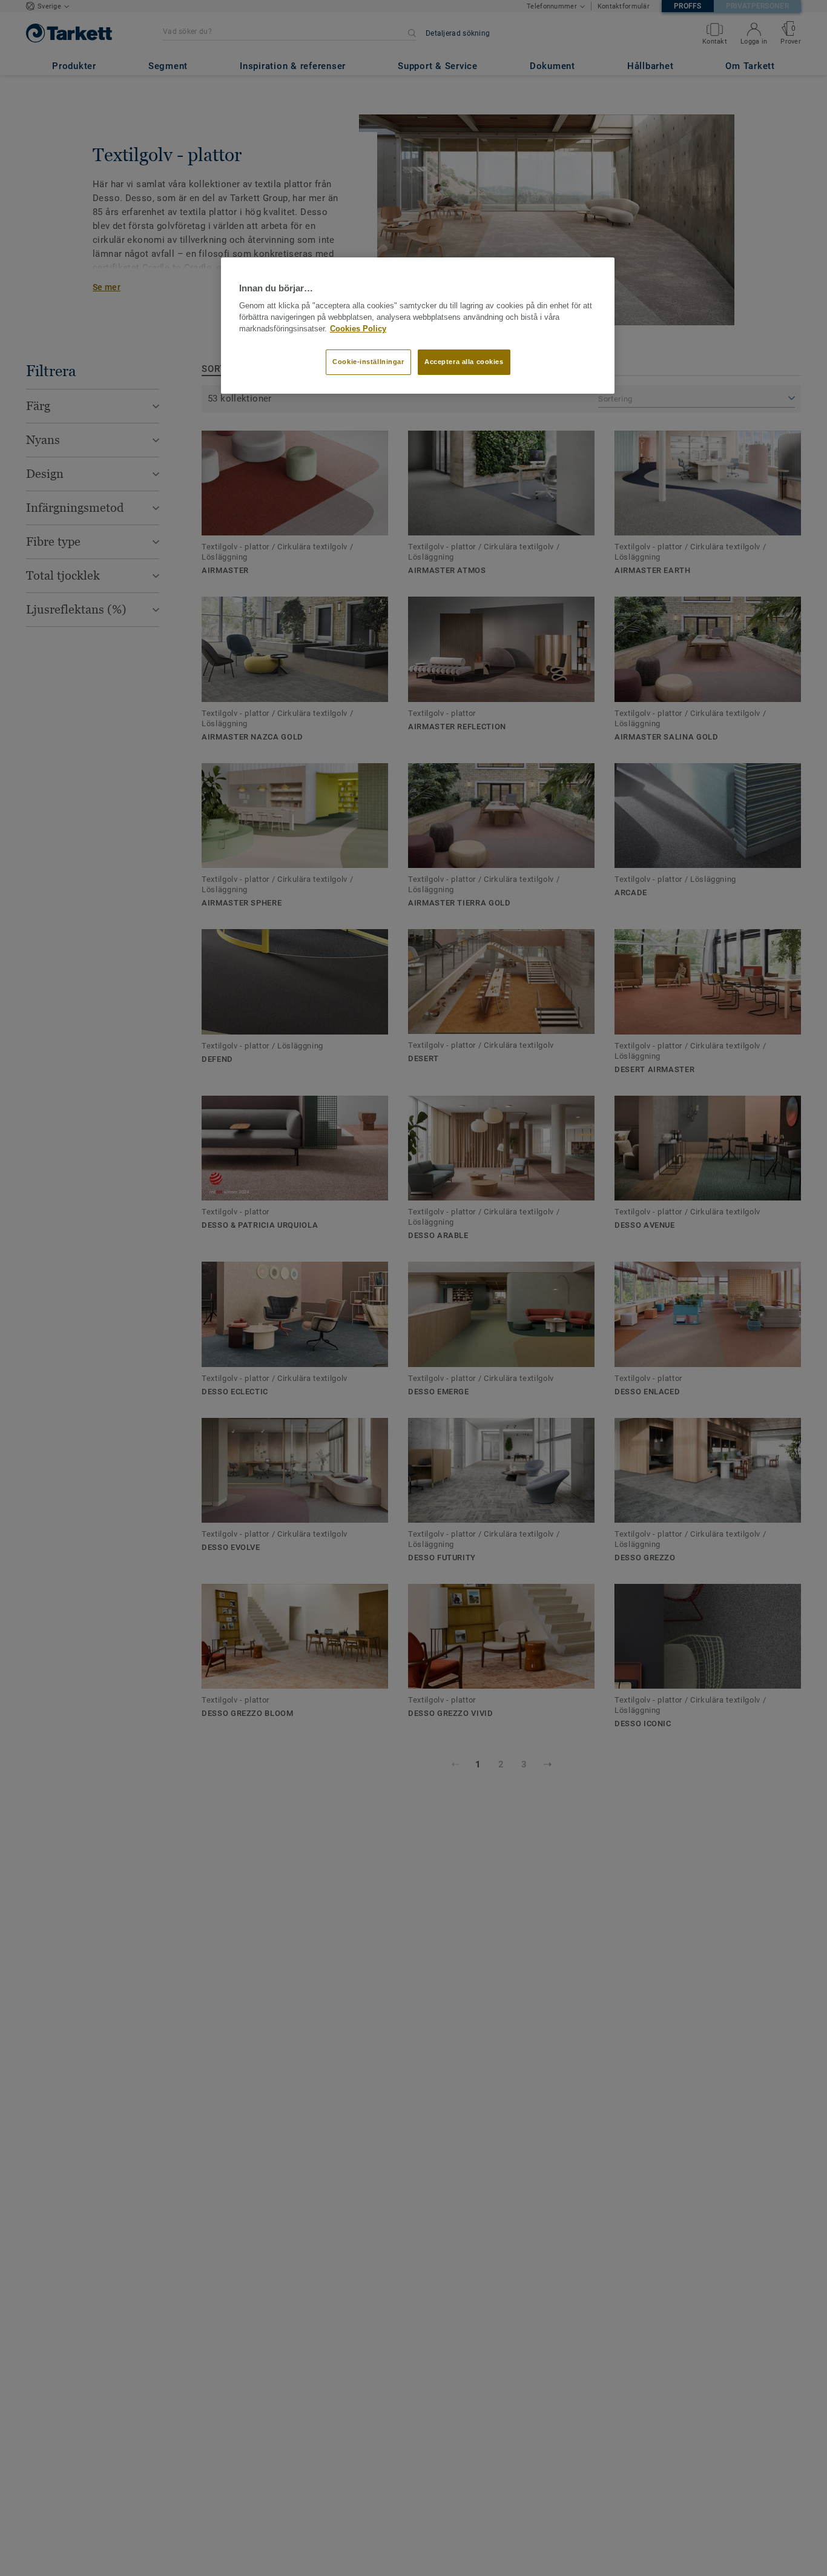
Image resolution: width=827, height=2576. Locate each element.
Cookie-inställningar (368, 362)
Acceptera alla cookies (464, 362)
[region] (418, 326)
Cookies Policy (358, 329)
